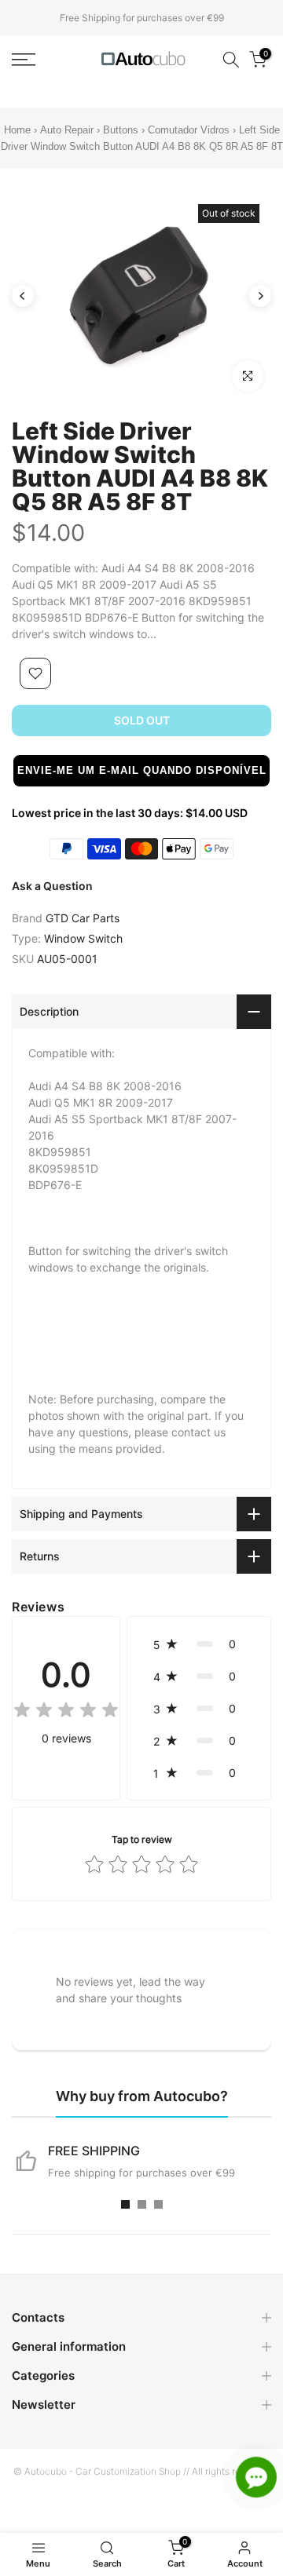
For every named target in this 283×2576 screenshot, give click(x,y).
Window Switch (83, 938)
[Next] (260, 296)
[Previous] (23, 296)
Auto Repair (67, 130)
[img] (66, 1712)
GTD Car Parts (83, 918)
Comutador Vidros (190, 130)
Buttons (122, 130)
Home (17, 130)
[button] (141, 771)
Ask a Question (52, 886)
